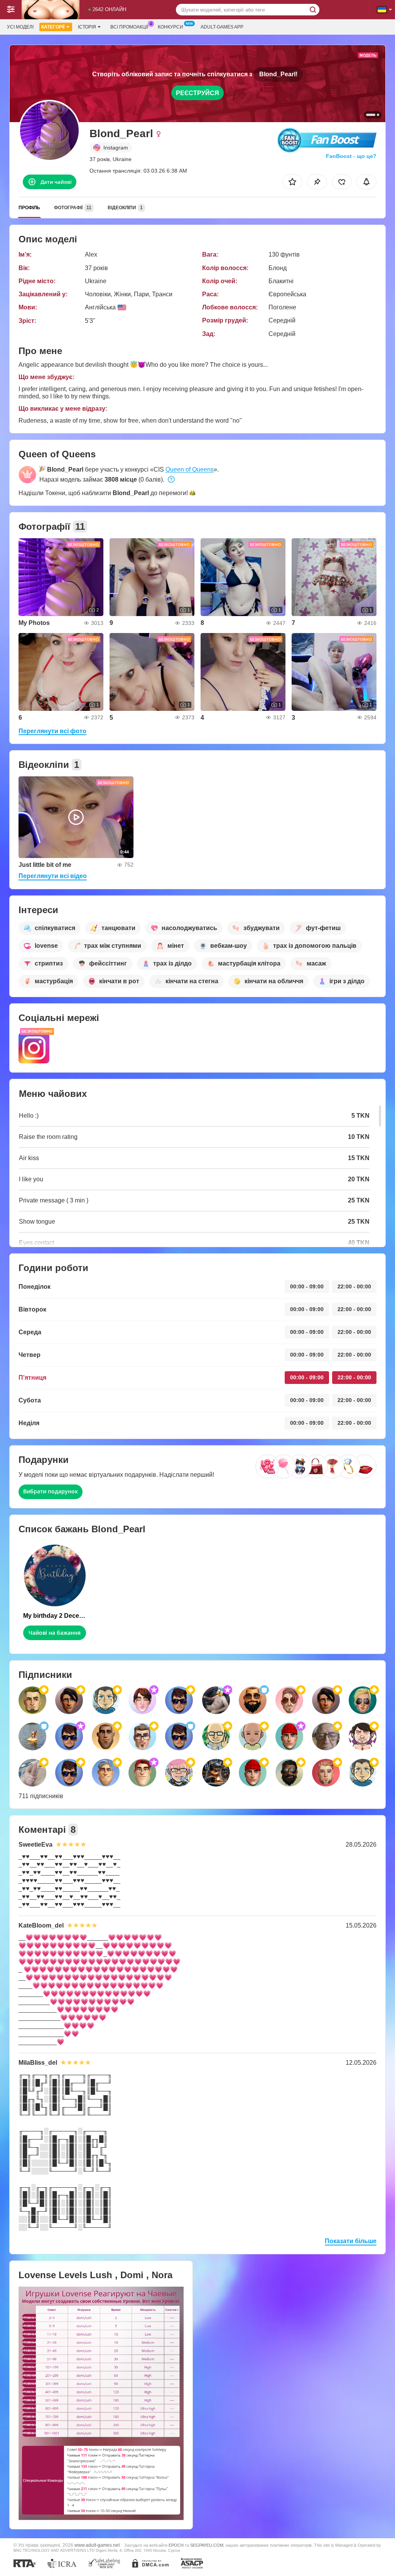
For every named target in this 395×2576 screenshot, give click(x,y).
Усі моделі (20, 27)
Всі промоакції (129, 27)
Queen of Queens (190, 469)
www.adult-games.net (97, 2545)
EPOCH (176, 2545)
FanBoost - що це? (351, 156)
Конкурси (170, 27)
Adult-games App (222, 27)
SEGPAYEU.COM (207, 2545)
